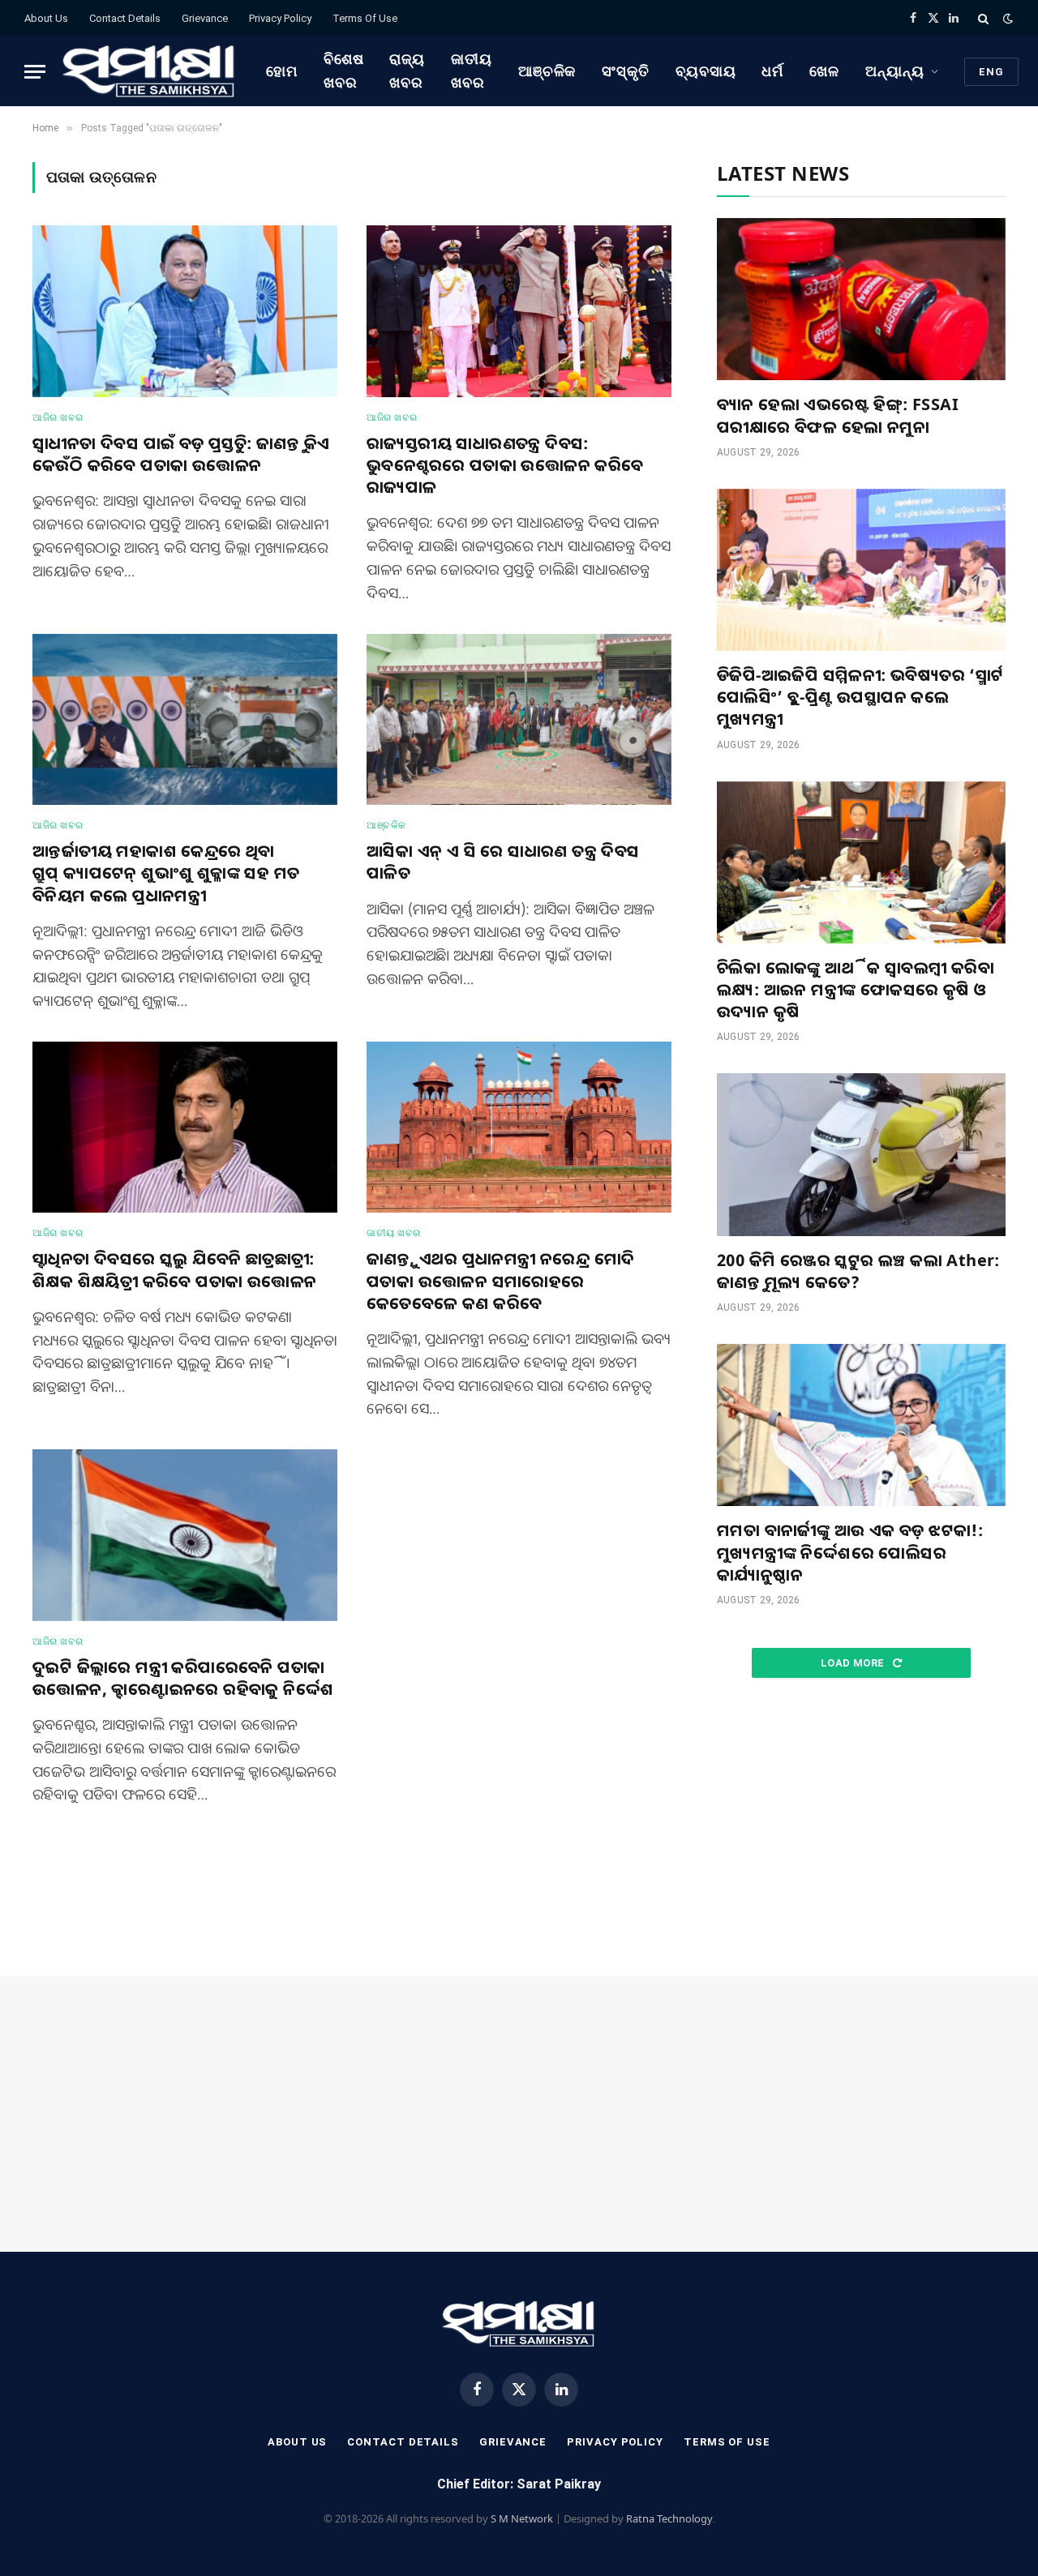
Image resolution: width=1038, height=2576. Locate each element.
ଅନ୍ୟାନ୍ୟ (895, 71)
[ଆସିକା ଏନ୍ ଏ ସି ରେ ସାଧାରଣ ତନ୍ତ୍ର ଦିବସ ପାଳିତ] (519, 720)
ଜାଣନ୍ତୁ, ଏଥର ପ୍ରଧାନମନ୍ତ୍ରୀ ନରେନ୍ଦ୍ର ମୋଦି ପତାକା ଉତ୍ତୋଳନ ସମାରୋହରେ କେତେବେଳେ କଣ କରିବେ (500, 1280)
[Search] (983, 18)
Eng (991, 72)
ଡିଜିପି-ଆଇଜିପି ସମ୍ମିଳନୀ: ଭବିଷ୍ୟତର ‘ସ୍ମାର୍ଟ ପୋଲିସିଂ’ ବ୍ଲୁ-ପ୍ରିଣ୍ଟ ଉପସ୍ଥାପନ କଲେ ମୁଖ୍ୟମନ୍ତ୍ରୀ (860, 697)
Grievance (205, 18)
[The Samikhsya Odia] (149, 71)
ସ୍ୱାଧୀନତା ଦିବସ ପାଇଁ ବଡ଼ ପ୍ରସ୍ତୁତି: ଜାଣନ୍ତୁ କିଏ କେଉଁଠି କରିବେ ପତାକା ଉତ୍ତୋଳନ (181, 454)
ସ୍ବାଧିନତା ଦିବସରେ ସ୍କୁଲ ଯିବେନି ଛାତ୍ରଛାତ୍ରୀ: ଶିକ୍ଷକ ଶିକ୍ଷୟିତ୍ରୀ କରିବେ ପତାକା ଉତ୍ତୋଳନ (174, 1269)
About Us (46, 18)
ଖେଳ (824, 71)
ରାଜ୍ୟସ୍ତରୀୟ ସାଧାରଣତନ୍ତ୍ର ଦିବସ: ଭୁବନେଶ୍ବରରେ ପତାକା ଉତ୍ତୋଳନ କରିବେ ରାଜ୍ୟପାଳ (505, 465)
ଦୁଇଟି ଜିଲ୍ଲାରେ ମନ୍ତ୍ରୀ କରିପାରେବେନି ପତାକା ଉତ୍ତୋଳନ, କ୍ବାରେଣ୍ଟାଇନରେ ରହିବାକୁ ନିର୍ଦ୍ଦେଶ (183, 1678)
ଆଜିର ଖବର (58, 417)
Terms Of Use (365, 18)
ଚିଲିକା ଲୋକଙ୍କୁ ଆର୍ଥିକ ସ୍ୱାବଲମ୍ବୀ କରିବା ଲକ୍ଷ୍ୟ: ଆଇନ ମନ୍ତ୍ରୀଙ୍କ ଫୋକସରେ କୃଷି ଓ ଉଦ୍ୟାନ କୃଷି (856, 989)
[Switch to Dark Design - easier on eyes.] (1006, 19)
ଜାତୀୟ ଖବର (472, 71)
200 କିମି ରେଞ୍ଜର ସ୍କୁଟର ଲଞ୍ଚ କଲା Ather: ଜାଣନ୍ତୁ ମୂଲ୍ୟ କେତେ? (858, 1271)
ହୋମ (282, 71)
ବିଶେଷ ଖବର (344, 71)
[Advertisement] (861, 1828)
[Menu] (35, 72)
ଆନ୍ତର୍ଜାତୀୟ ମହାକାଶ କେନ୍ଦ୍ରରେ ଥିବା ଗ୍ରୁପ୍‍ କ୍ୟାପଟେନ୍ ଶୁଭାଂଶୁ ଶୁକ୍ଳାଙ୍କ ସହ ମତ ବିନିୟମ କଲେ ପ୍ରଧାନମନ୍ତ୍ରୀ (166, 873)
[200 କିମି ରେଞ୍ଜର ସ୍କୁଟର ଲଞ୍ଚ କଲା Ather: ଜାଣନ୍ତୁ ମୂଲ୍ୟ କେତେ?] (861, 1154)
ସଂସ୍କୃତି (626, 71)
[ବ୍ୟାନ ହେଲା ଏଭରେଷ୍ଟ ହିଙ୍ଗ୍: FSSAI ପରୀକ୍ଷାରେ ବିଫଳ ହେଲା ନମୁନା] (861, 299)
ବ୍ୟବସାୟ (706, 71)
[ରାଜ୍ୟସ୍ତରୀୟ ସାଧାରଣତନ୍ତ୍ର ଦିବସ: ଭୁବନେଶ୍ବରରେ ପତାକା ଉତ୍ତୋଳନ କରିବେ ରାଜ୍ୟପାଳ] (519, 311)
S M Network (522, 2518)
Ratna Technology (669, 2518)
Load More (854, 1663)
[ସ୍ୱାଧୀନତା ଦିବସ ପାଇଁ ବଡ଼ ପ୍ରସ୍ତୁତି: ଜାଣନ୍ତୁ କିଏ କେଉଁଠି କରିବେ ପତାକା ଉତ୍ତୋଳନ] (185, 311)
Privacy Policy (280, 18)
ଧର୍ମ (772, 71)
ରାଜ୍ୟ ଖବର (407, 71)
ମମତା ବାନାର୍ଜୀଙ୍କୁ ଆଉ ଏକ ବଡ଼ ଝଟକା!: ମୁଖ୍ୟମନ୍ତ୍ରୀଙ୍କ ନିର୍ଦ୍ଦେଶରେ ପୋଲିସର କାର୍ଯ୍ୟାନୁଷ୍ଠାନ (850, 1552)
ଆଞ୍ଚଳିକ (547, 71)
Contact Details (125, 18)
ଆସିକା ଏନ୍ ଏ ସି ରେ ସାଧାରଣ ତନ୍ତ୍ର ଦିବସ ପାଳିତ (503, 862)
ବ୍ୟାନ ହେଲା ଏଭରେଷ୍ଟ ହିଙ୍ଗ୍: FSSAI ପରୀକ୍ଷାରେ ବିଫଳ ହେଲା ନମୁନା (838, 415)
